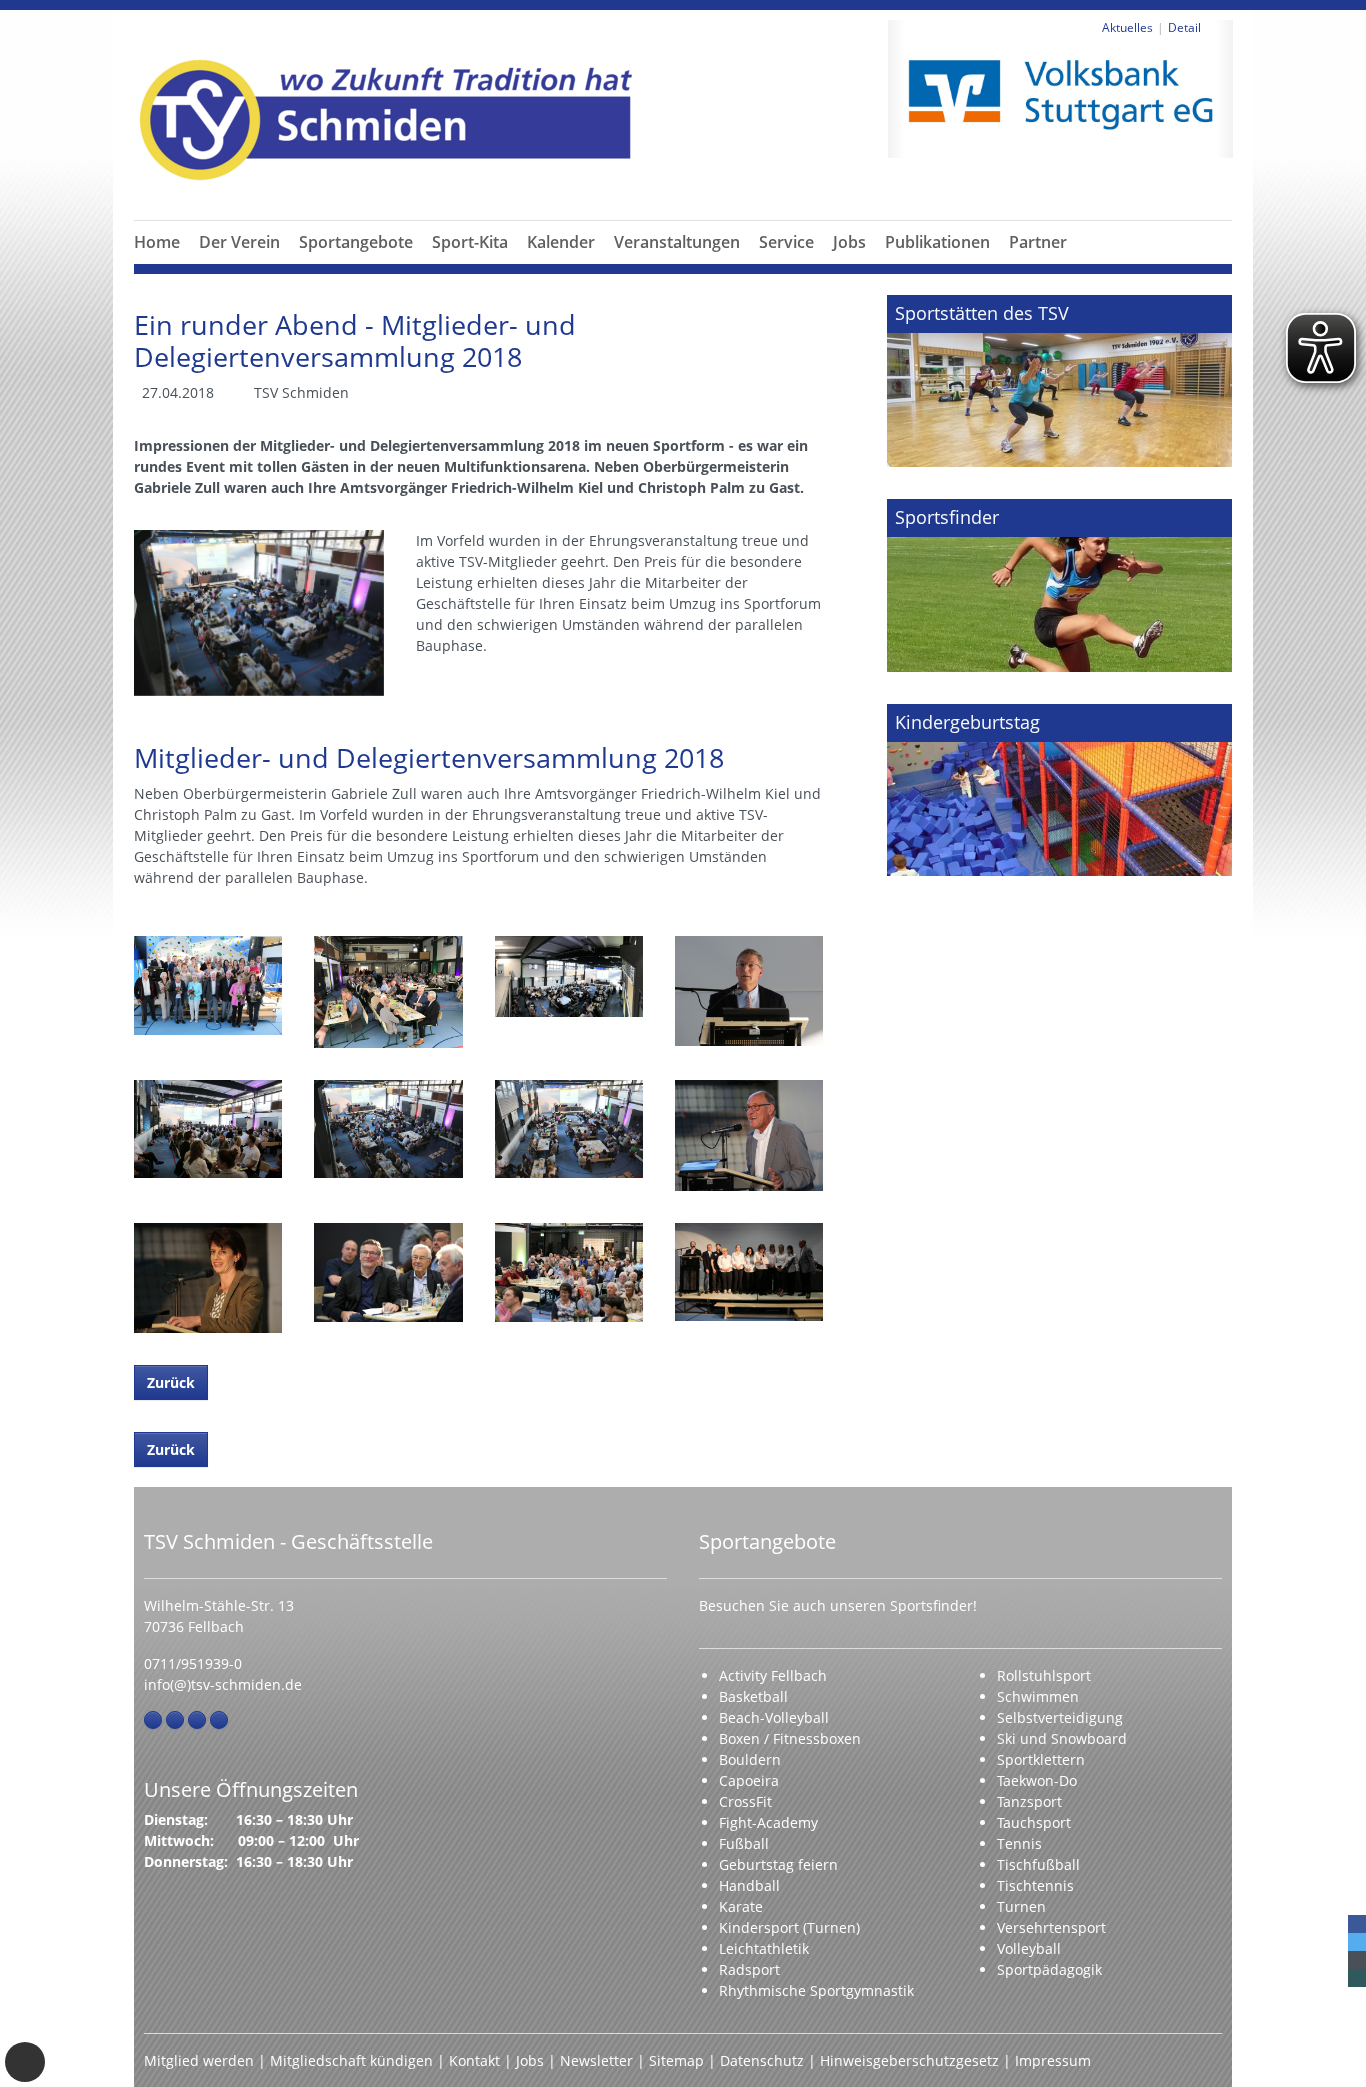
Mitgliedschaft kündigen (351, 2060)
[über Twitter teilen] (1357, 1942)
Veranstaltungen (677, 242)
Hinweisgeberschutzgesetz (909, 2060)
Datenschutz (762, 2060)
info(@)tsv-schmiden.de (223, 1684)
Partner (1038, 242)
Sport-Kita (470, 242)
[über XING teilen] (1357, 1978)
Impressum (1053, 2060)
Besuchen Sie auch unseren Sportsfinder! (838, 1605)
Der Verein (239, 242)
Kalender (561, 242)
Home (157, 242)
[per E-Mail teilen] (1357, 1960)
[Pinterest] (197, 1720)
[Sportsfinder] (1059, 585)
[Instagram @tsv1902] (175, 1720)
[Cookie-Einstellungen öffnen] (25, 2062)
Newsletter (596, 2060)
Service (786, 242)
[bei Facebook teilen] (1357, 1924)
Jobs (849, 242)
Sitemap (676, 2060)
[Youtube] (219, 1720)
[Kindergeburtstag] (1059, 790)
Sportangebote (356, 242)
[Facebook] (153, 1720)
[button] (240, 266)
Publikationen (937, 242)
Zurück (171, 1382)
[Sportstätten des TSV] (1059, 381)
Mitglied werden (199, 2060)
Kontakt (474, 2060)
